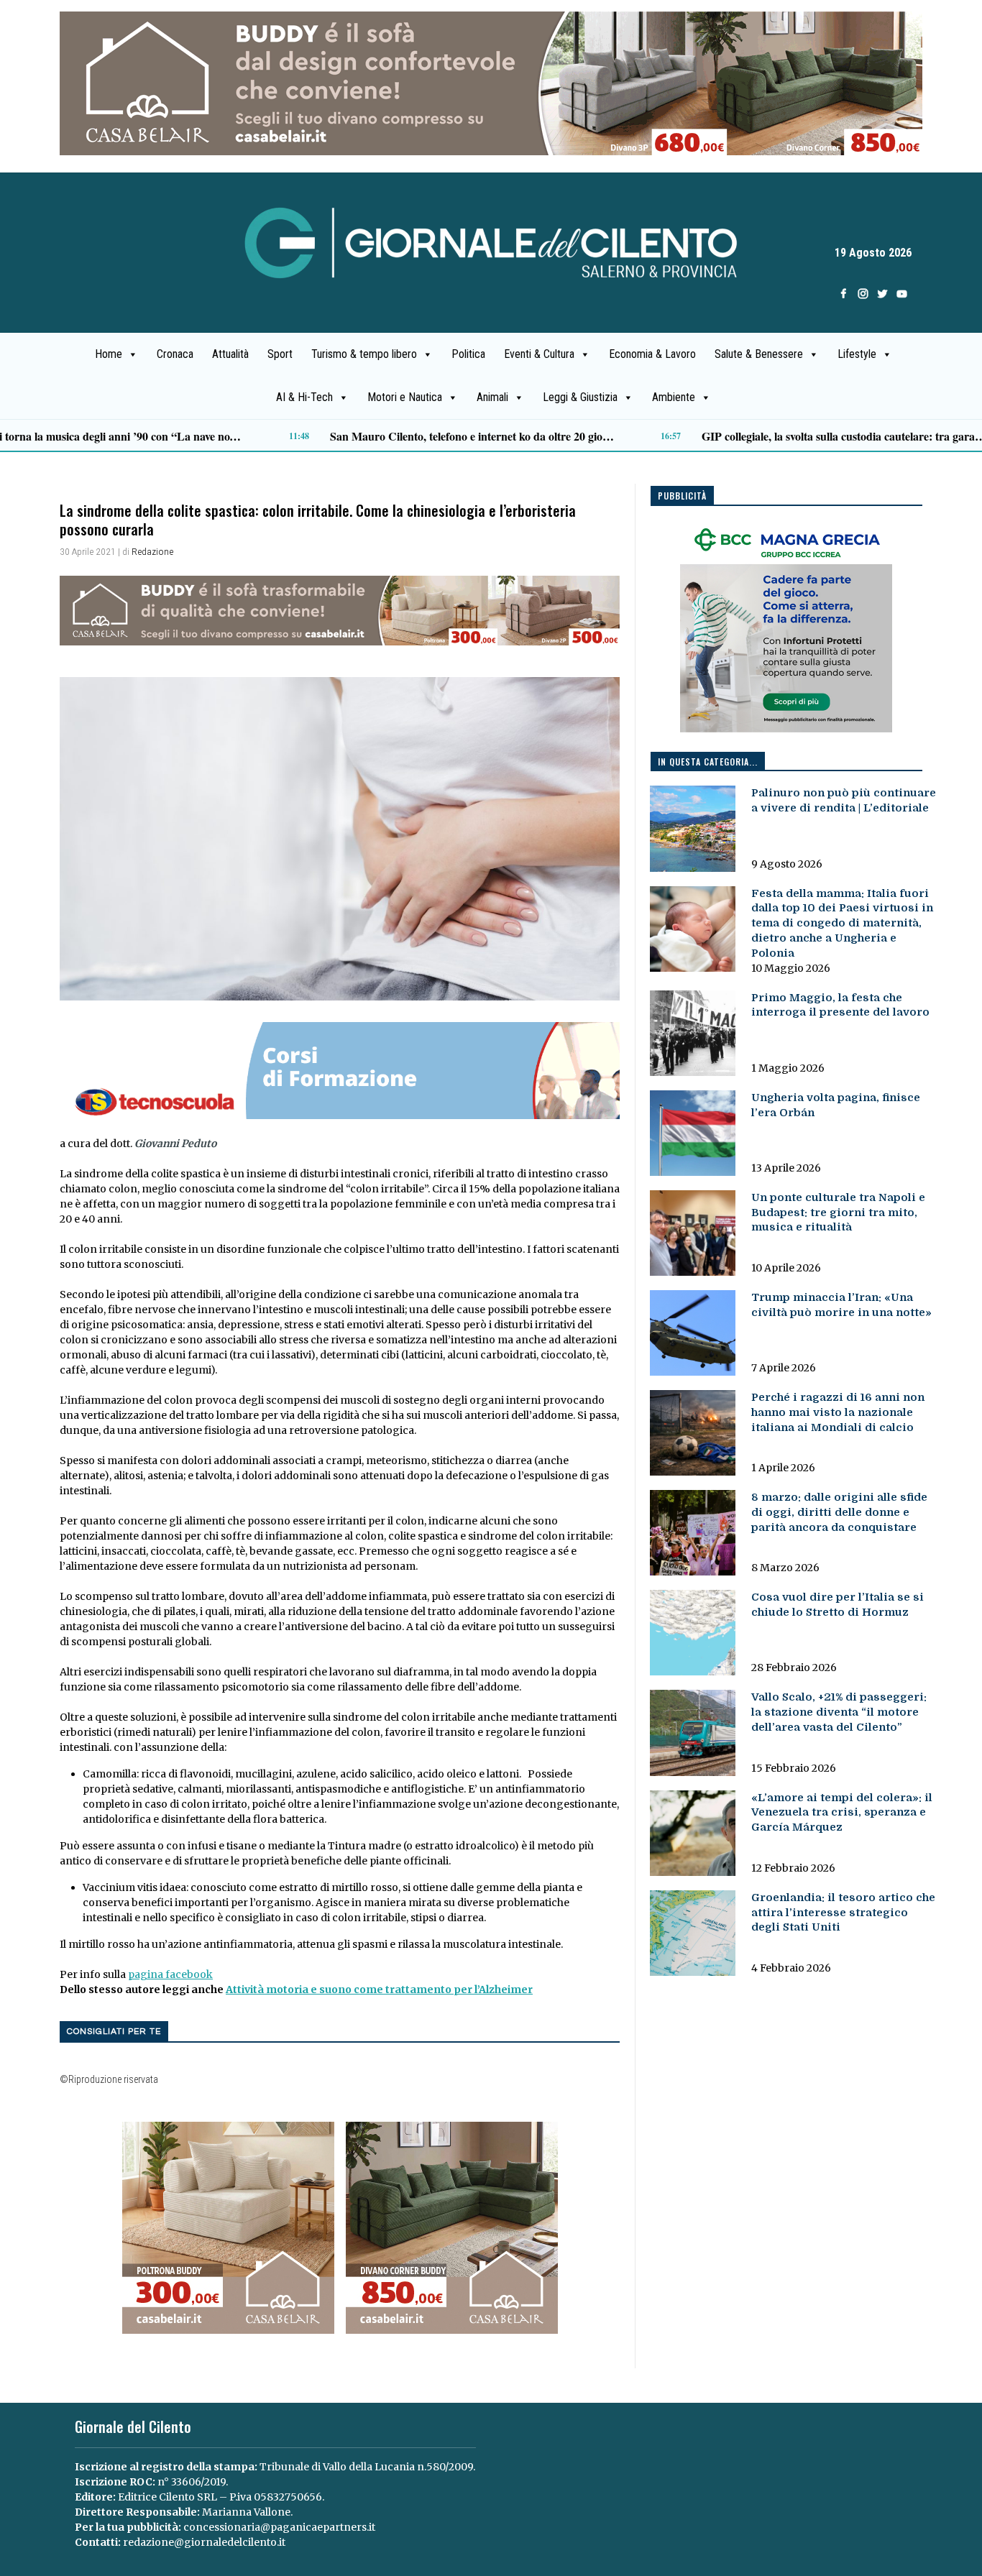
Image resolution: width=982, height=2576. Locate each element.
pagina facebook (170, 1974)
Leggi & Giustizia (580, 397)
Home (109, 354)
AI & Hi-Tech (304, 397)
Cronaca (175, 354)
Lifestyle (857, 354)
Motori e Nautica (405, 397)
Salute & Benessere (759, 354)
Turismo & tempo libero (364, 354)
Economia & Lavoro (652, 354)
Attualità (230, 354)
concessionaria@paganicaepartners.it (279, 2527)
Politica (468, 354)
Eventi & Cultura (539, 354)
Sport (280, 354)
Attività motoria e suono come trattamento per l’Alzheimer (379, 1989)
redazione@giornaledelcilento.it (204, 2542)
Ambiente (674, 397)
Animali (492, 397)
